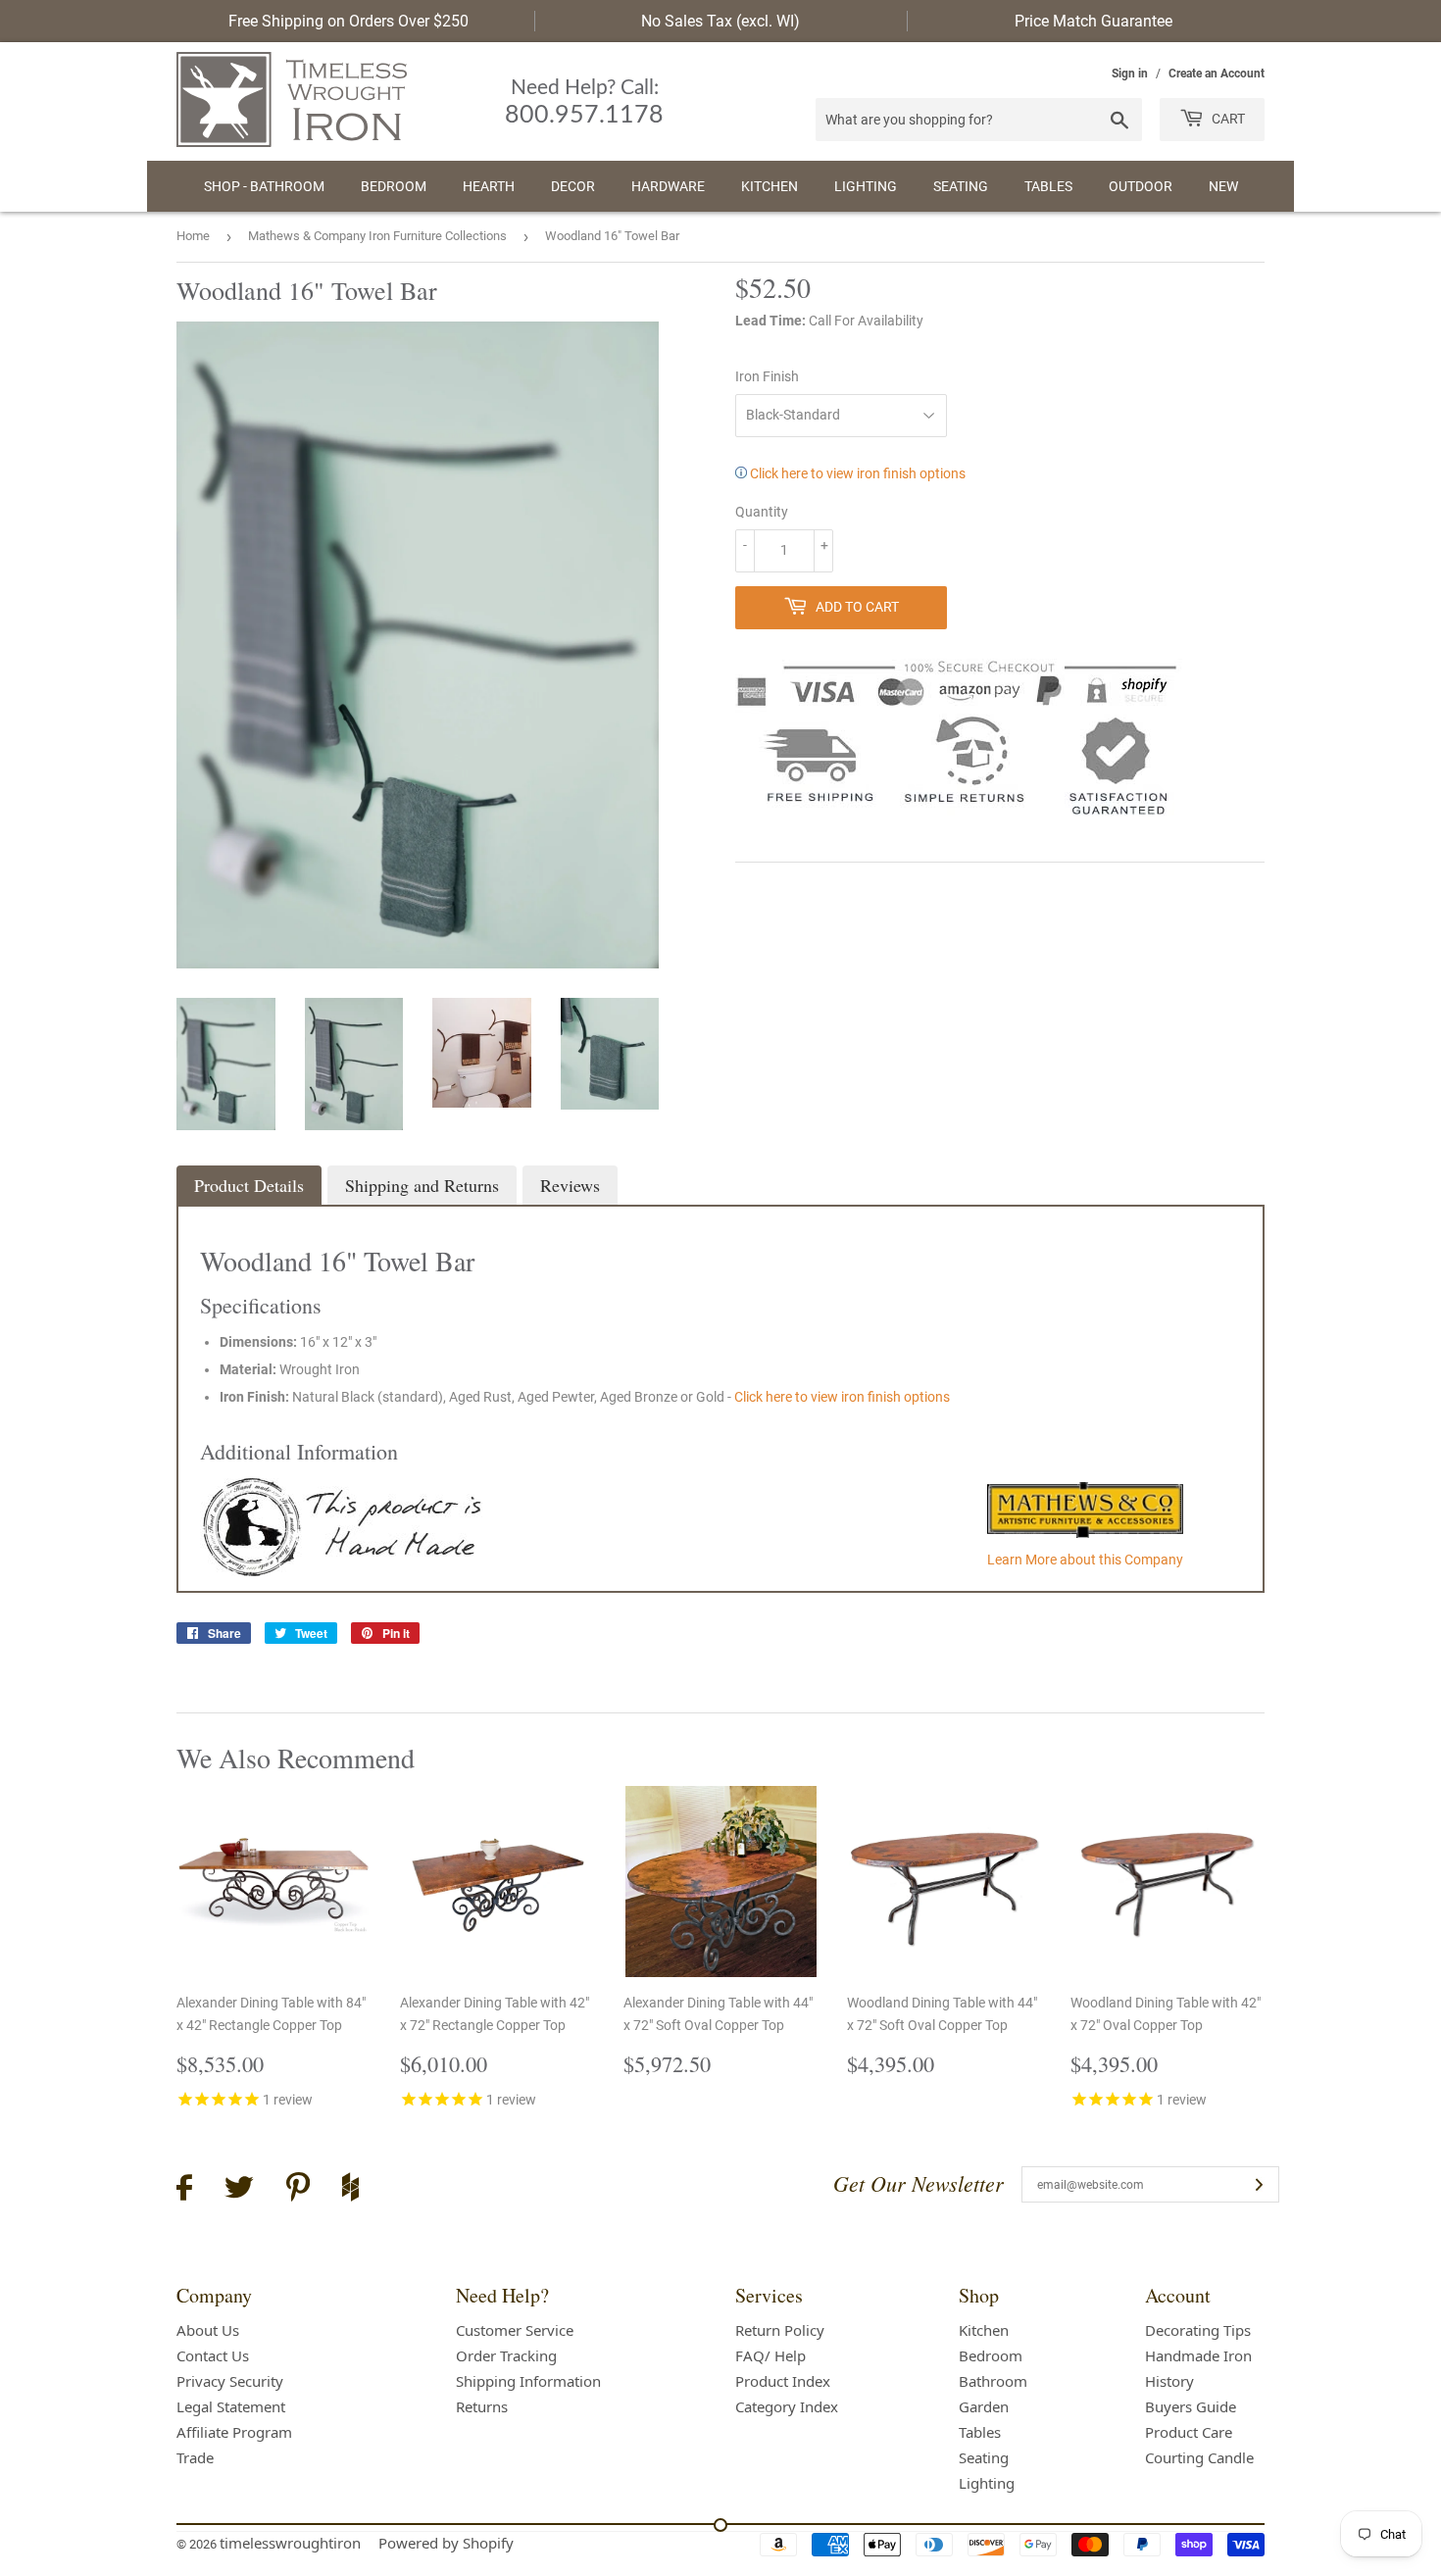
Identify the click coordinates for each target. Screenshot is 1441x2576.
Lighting (866, 186)
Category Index (787, 2406)
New (1223, 186)
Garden (984, 2406)
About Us (208, 2330)
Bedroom (394, 186)
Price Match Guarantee (1093, 21)
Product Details (249, 1185)
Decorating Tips (1198, 2330)
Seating (961, 186)
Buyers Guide (1191, 2406)
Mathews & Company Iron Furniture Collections (377, 236)
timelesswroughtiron (290, 2543)
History (1169, 2381)
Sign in (1130, 74)
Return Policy (780, 2330)
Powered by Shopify (446, 2543)
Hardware (668, 186)
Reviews (570, 1185)
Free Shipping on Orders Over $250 (348, 21)
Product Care (1189, 2432)
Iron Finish (767, 376)
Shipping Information (528, 2381)
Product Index (783, 2381)
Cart (1227, 119)
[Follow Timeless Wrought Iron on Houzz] (350, 2190)
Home (193, 236)
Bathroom (993, 2381)
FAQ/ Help (770, 2355)
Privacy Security (230, 2381)
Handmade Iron (1198, 2355)
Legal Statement (231, 2406)
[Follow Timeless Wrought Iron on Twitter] (239, 2190)
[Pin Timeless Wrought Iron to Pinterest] (298, 2190)
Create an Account (1217, 74)
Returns (482, 2406)
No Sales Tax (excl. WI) (720, 21)
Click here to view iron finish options (856, 473)
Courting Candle (1199, 2457)
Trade (195, 2457)
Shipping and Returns (422, 1185)
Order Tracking (506, 2355)
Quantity (762, 512)
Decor (573, 186)
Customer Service (515, 2330)
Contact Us (213, 2355)
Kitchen (770, 186)
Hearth (489, 186)
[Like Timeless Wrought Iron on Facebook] (184, 2190)
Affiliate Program (234, 2432)
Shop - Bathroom (264, 186)
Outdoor (1141, 186)
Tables (1048, 186)
